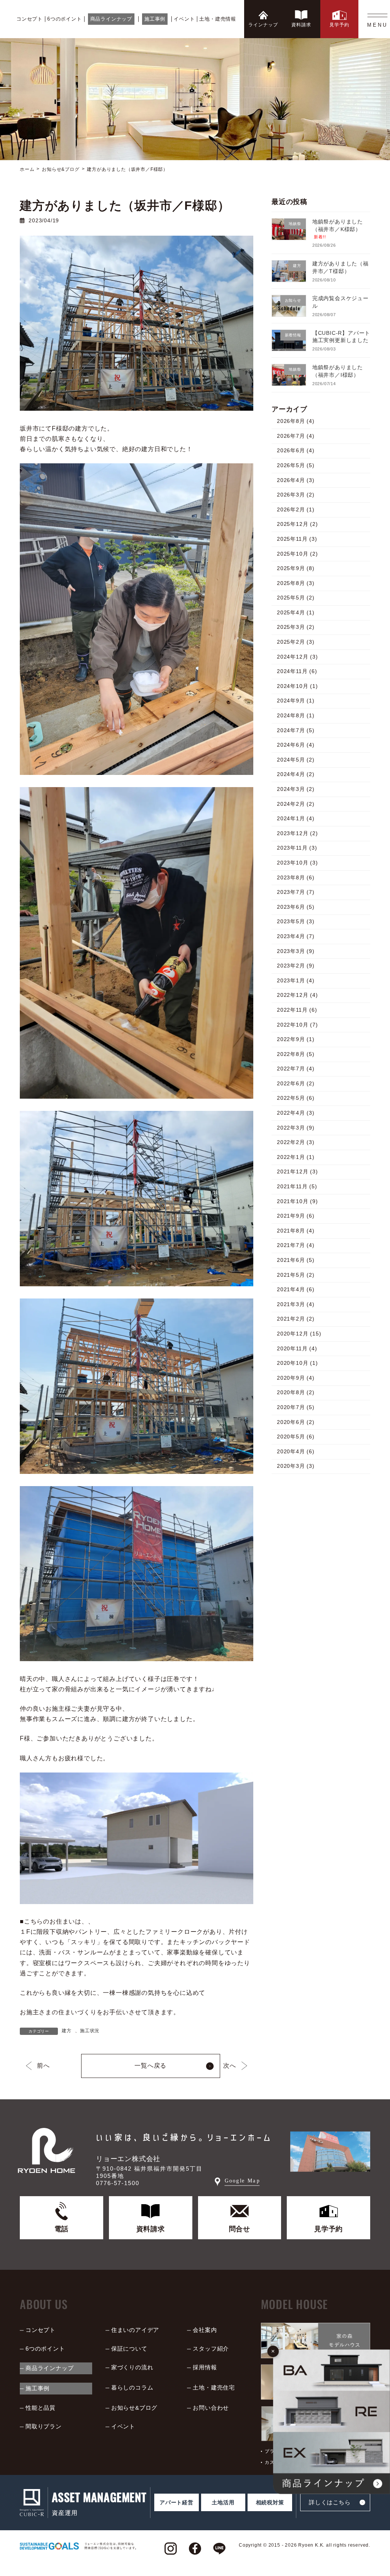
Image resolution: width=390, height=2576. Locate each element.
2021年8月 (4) (296, 1231)
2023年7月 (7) (296, 892)
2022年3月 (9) (296, 1128)
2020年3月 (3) (296, 1466)
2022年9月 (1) (296, 1039)
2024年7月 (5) (296, 730)
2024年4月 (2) (296, 774)
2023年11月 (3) (297, 848)
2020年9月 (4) (296, 1378)
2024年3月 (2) (296, 789)
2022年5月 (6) (296, 1098)
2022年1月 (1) (296, 1157)
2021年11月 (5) (297, 1186)
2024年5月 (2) (296, 760)
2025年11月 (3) (297, 539)
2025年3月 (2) (296, 627)
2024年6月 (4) (296, 745)
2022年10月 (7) (297, 1025)
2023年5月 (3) (296, 921)
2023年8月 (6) (296, 877)
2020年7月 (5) (296, 1407)
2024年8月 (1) (296, 715)
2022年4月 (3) (296, 1113)
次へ (230, 2066)
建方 (67, 2031)
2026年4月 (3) (296, 480)
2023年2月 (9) (296, 966)
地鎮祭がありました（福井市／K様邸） (338, 229)
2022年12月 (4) (297, 995)
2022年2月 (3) (296, 1142)
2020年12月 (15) (299, 1334)
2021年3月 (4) (296, 1304)
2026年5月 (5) (296, 465)
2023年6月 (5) (296, 907)
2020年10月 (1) (297, 1363)
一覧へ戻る (150, 2066)
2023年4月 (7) (296, 936)
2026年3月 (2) (296, 495)
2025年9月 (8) (296, 568)
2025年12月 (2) (297, 524)
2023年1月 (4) (296, 980)
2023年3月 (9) (296, 951)
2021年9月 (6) (296, 1216)
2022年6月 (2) (296, 1083)
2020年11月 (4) (297, 1348)
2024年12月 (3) (297, 657)
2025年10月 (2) (297, 554)
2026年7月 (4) (296, 436)
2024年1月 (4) (296, 818)
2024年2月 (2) (296, 804)
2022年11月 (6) (297, 1010)
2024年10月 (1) (297, 686)
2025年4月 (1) (296, 612)
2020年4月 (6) (296, 1451)
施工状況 (90, 2031)
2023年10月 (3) (297, 863)
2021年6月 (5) (296, 1260)
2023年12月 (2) (297, 833)
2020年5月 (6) (296, 1437)
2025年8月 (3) (296, 583)
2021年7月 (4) (296, 1245)
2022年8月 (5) (296, 1054)
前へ (43, 2066)
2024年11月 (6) (297, 671)
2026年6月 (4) (296, 450)
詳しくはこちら (330, 2502)
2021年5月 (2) (296, 1275)
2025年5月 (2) (296, 598)
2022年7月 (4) (296, 1069)
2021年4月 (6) (296, 1289)
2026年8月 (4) (296, 421)
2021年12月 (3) (297, 1171)
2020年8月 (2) (296, 1392)
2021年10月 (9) (297, 1201)
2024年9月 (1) (296, 701)
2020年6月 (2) (296, 1422)
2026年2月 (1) (296, 509)
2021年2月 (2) (296, 1319)
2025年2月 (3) (296, 642)
